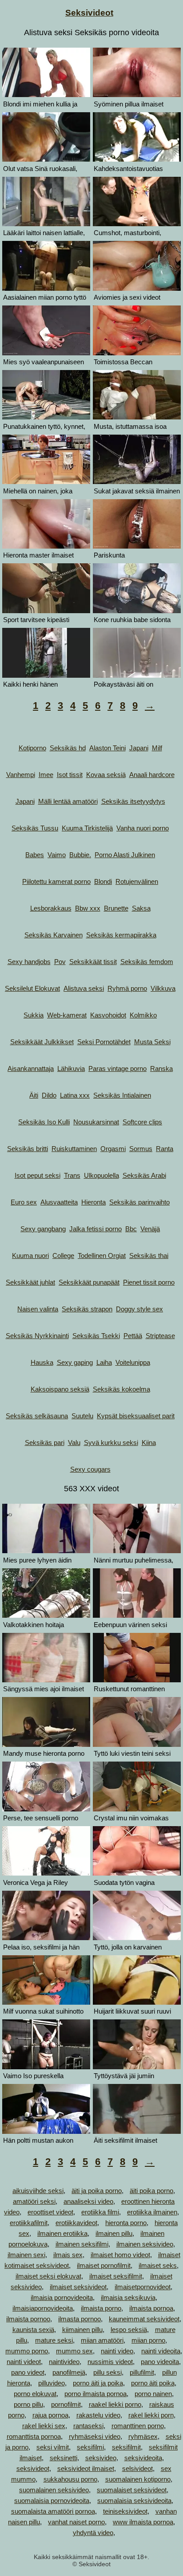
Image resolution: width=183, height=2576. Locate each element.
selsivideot (137, 2468)
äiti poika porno (151, 2191)
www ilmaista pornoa (143, 2522)
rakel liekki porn (151, 2415)
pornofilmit (66, 2404)
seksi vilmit (53, 2447)
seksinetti (64, 2458)
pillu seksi (107, 2372)
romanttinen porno (138, 2426)
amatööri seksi (34, 2201)
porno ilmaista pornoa (95, 2394)
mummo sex (74, 2351)
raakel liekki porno (115, 2404)
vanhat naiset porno (76, 2522)
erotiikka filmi (100, 2212)
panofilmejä (69, 2372)
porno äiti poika (153, 2383)
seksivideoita (143, 2458)
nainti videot (24, 2362)
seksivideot (33, 2468)
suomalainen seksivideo (54, 2490)
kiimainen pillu (82, 2330)
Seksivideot (89, 13)
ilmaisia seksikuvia (128, 2297)
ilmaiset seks (158, 2265)
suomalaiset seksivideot (132, 2490)
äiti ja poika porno (97, 2191)
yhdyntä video (93, 2533)
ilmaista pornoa (151, 2308)
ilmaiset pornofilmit (104, 2265)
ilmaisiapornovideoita (43, 2308)
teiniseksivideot (125, 2511)
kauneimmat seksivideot (144, 2319)
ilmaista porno (101, 2308)
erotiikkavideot (76, 2223)
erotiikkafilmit (29, 2223)
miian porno (148, 2340)
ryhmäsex (143, 2436)
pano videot (28, 2372)
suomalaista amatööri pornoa (53, 2511)
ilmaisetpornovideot (143, 2287)
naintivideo (64, 2362)
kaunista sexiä (33, 2330)
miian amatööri (102, 2340)
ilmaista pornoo (28, 2319)
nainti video (117, 2351)
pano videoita (160, 2362)
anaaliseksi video (88, 2201)
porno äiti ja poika (98, 2383)
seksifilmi (90, 2447)
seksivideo (101, 2458)
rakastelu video (98, 2415)
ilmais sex (68, 2255)
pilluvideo (52, 2383)
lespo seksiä (129, 2330)
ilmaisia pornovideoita (62, 2297)
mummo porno (27, 2351)
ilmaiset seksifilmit (116, 2276)
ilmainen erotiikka (62, 2233)
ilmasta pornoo (80, 2319)
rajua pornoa (50, 2415)
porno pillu (28, 2404)
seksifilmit (126, 2447)
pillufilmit (142, 2372)
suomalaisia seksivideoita (134, 2501)
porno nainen (153, 2394)
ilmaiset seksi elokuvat (48, 2276)
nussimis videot (110, 2362)
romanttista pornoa (34, 2436)
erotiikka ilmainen (152, 2212)
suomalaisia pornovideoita (52, 2501)
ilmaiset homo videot (120, 2255)
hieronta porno (126, 2223)
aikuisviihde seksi (38, 2191)
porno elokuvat (35, 2394)
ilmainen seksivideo (145, 2244)
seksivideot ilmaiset (86, 2468)
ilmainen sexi (26, 2255)
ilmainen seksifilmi (82, 2244)
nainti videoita (161, 2351)
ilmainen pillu (114, 2233)
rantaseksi (88, 2426)
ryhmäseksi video (95, 2436)
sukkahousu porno (70, 2479)
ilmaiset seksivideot (78, 2287)
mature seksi (54, 2340)
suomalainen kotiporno (138, 2479)
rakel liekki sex (44, 2426)
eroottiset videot (50, 2212)
